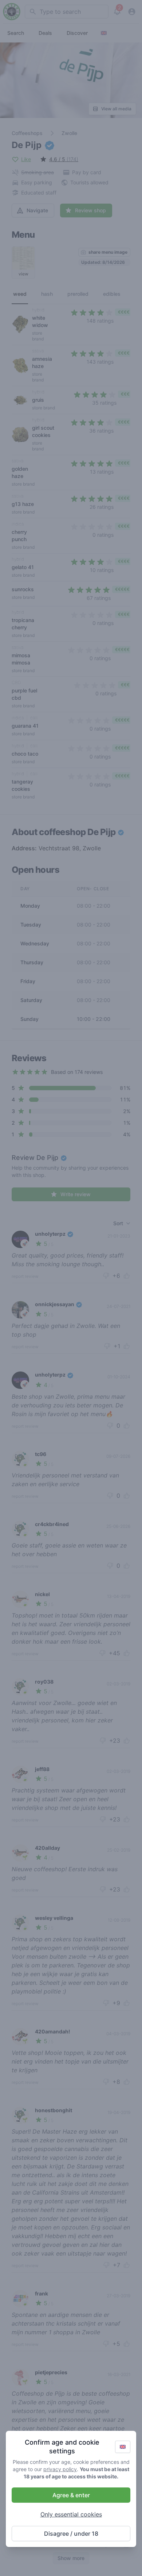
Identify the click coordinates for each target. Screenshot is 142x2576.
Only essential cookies (71, 2514)
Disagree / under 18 (71, 2534)
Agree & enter (71, 2495)
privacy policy (60, 2469)
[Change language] (123, 2447)
